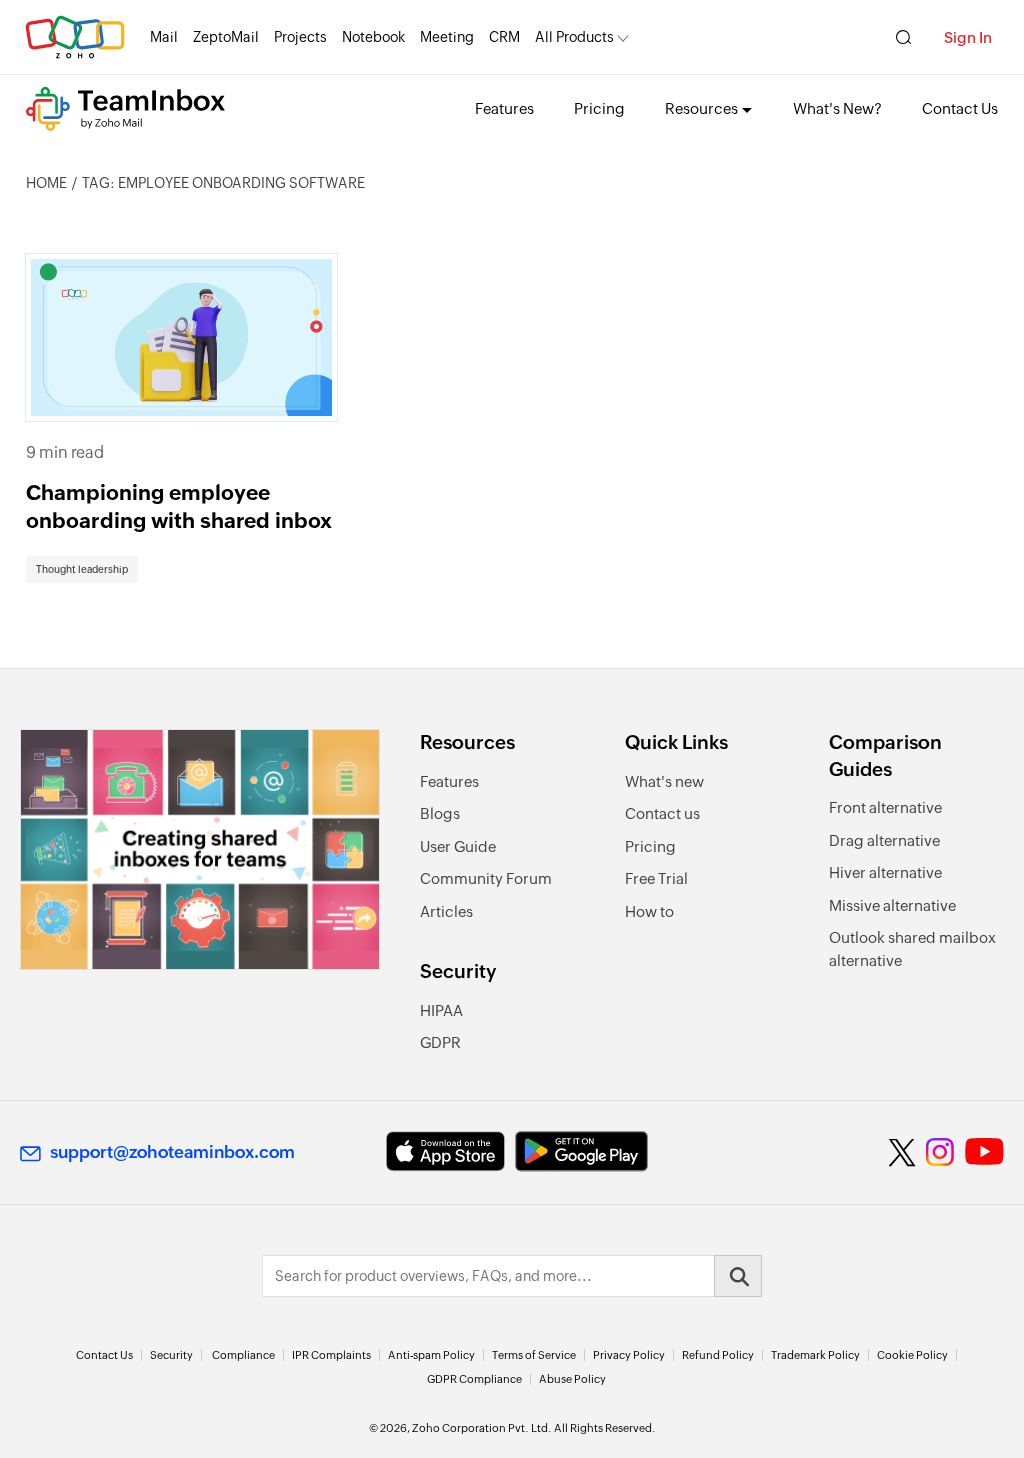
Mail (164, 37)
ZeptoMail (226, 37)
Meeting (447, 37)
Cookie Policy (912, 1355)
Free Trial (656, 878)
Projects (300, 37)
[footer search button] (738, 1276)
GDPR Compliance (474, 1379)
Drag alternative (884, 840)
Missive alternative (892, 905)
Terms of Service (534, 1355)
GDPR (440, 1042)
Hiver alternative (885, 872)
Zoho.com (75, 37)
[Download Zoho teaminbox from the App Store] (445, 1151)
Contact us (662, 813)
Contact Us (960, 108)
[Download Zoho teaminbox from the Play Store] (581, 1151)
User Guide (458, 846)
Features (504, 108)
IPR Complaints (331, 1355)
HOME (46, 183)
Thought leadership (82, 569)
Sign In (968, 37)
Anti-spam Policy (431, 1355)
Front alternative (885, 807)
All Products (574, 37)
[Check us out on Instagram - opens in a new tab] (940, 1152)
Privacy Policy (629, 1355)
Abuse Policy (572, 1379)
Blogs (440, 813)
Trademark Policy (815, 1355)
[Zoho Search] (903, 37)
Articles (446, 911)
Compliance (243, 1355)
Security (171, 1355)
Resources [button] (701, 108)
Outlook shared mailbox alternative (912, 949)
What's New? (837, 108)
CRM (504, 37)
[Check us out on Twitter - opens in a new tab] (903, 1152)
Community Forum (486, 878)
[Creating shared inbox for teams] (200, 849)
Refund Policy (718, 1355)
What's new (664, 781)
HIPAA (441, 1010)
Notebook (373, 37)
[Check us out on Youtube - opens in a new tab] (984, 1152)
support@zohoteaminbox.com (172, 1152)
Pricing (599, 108)
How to (649, 911)
